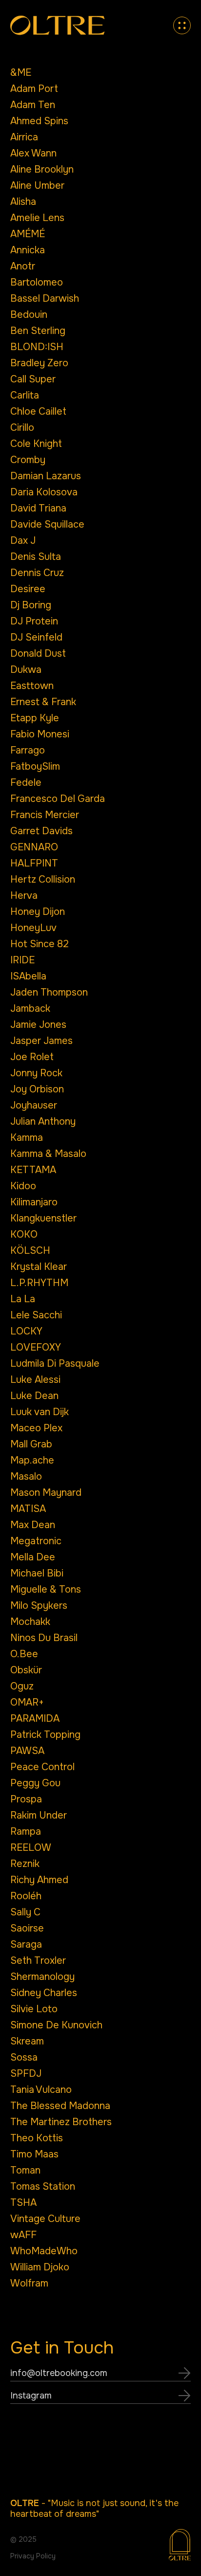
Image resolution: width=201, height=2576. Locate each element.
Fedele (26, 783)
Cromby (28, 460)
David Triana (38, 508)
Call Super (33, 379)
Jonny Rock (36, 1073)
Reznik (25, 1864)
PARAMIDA (35, 1719)
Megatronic (36, 1541)
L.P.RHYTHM (39, 1283)
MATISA (28, 1509)
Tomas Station (43, 2187)
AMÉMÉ (28, 234)
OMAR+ (27, 1702)
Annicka (28, 250)
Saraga (26, 1944)
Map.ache (32, 1460)
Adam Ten (33, 105)
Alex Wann (33, 153)
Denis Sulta (36, 557)
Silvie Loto (34, 2009)
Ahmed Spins (39, 121)
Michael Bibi (37, 1573)
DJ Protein (34, 621)
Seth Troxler (38, 1961)
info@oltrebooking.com (59, 2373)
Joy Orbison (37, 1089)
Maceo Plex (36, 1428)
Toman (25, 2170)
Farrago (28, 750)
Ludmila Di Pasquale (55, 1364)
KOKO (24, 1234)
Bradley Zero (39, 363)
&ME (21, 73)
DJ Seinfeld (36, 637)
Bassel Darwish (45, 299)
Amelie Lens (37, 218)
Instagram (31, 2396)
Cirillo (22, 428)
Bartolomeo (37, 282)
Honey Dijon (38, 912)
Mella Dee (33, 1557)
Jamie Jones (38, 1025)
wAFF (23, 2235)
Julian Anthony (43, 1121)
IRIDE (22, 960)
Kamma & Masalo (48, 1154)
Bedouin (29, 315)
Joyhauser (34, 1105)
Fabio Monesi (40, 734)
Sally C (25, 1912)
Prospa (26, 1799)
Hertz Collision (43, 879)
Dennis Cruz (37, 573)
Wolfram (29, 2283)
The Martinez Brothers (61, 2122)
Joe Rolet (32, 1057)
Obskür (26, 1670)
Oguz (22, 1686)
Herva (24, 896)
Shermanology (42, 1977)
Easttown (32, 686)
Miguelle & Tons (46, 1589)
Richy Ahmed (39, 1880)
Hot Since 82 (40, 944)
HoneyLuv (33, 928)
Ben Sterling (38, 331)
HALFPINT (34, 863)
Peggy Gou (35, 1783)
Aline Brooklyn (42, 169)
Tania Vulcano (41, 2090)
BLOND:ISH (37, 347)
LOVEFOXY (36, 1347)
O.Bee (24, 1654)
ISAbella (28, 976)
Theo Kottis (37, 2138)
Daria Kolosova (44, 492)
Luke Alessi (35, 1380)
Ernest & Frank (43, 702)
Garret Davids (41, 831)
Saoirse (27, 1928)
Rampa (26, 1832)
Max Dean (33, 1525)
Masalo (26, 1477)
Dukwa (26, 670)
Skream (27, 2041)
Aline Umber (37, 186)
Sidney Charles (44, 1993)
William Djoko (40, 2267)
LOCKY (26, 1331)
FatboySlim (35, 766)
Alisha (23, 202)
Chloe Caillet (38, 411)
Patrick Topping (45, 1735)
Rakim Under (39, 1815)
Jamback (30, 1009)
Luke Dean (34, 1396)
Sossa (24, 2057)
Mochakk (30, 1622)
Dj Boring (31, 605)
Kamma (27, 1138)
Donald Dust (38, 654)
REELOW (31, 1848)
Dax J (23, 541)
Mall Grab (31, 1444)
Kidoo (23, 1186)
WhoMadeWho (44, 2251)
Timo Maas (34, 2154)
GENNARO (34, 847)
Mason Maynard (46, 1493)
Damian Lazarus (46, 476)
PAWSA (27, 1751)
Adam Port (34, 89)
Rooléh (26, 1896)
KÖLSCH (30, 1251)
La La (23, 1299)
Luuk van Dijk (40, 1412)
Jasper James (41, 1041)
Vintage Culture (45, 2219)
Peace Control (42, 1767)
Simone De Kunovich (56, 2025)
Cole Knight (36, 444)
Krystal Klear (39, 1267)
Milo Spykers (39, 1606)
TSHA (23, 2203)
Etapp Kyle (35, 718)
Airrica (24, 137)
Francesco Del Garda (58, 799)
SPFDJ (26, 2074)
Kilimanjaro (34, 1202)
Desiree (28, 589)
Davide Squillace (47, 524)
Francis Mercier (45, 815)
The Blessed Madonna (60, 2106)
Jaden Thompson (49, 992)
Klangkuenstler (43, 1218)
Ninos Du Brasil (44, 1638)
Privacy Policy (33, 2556)
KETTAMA (33, 1170)
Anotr (23, 266)
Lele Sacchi (36, 1315)
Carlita (25, 395)
